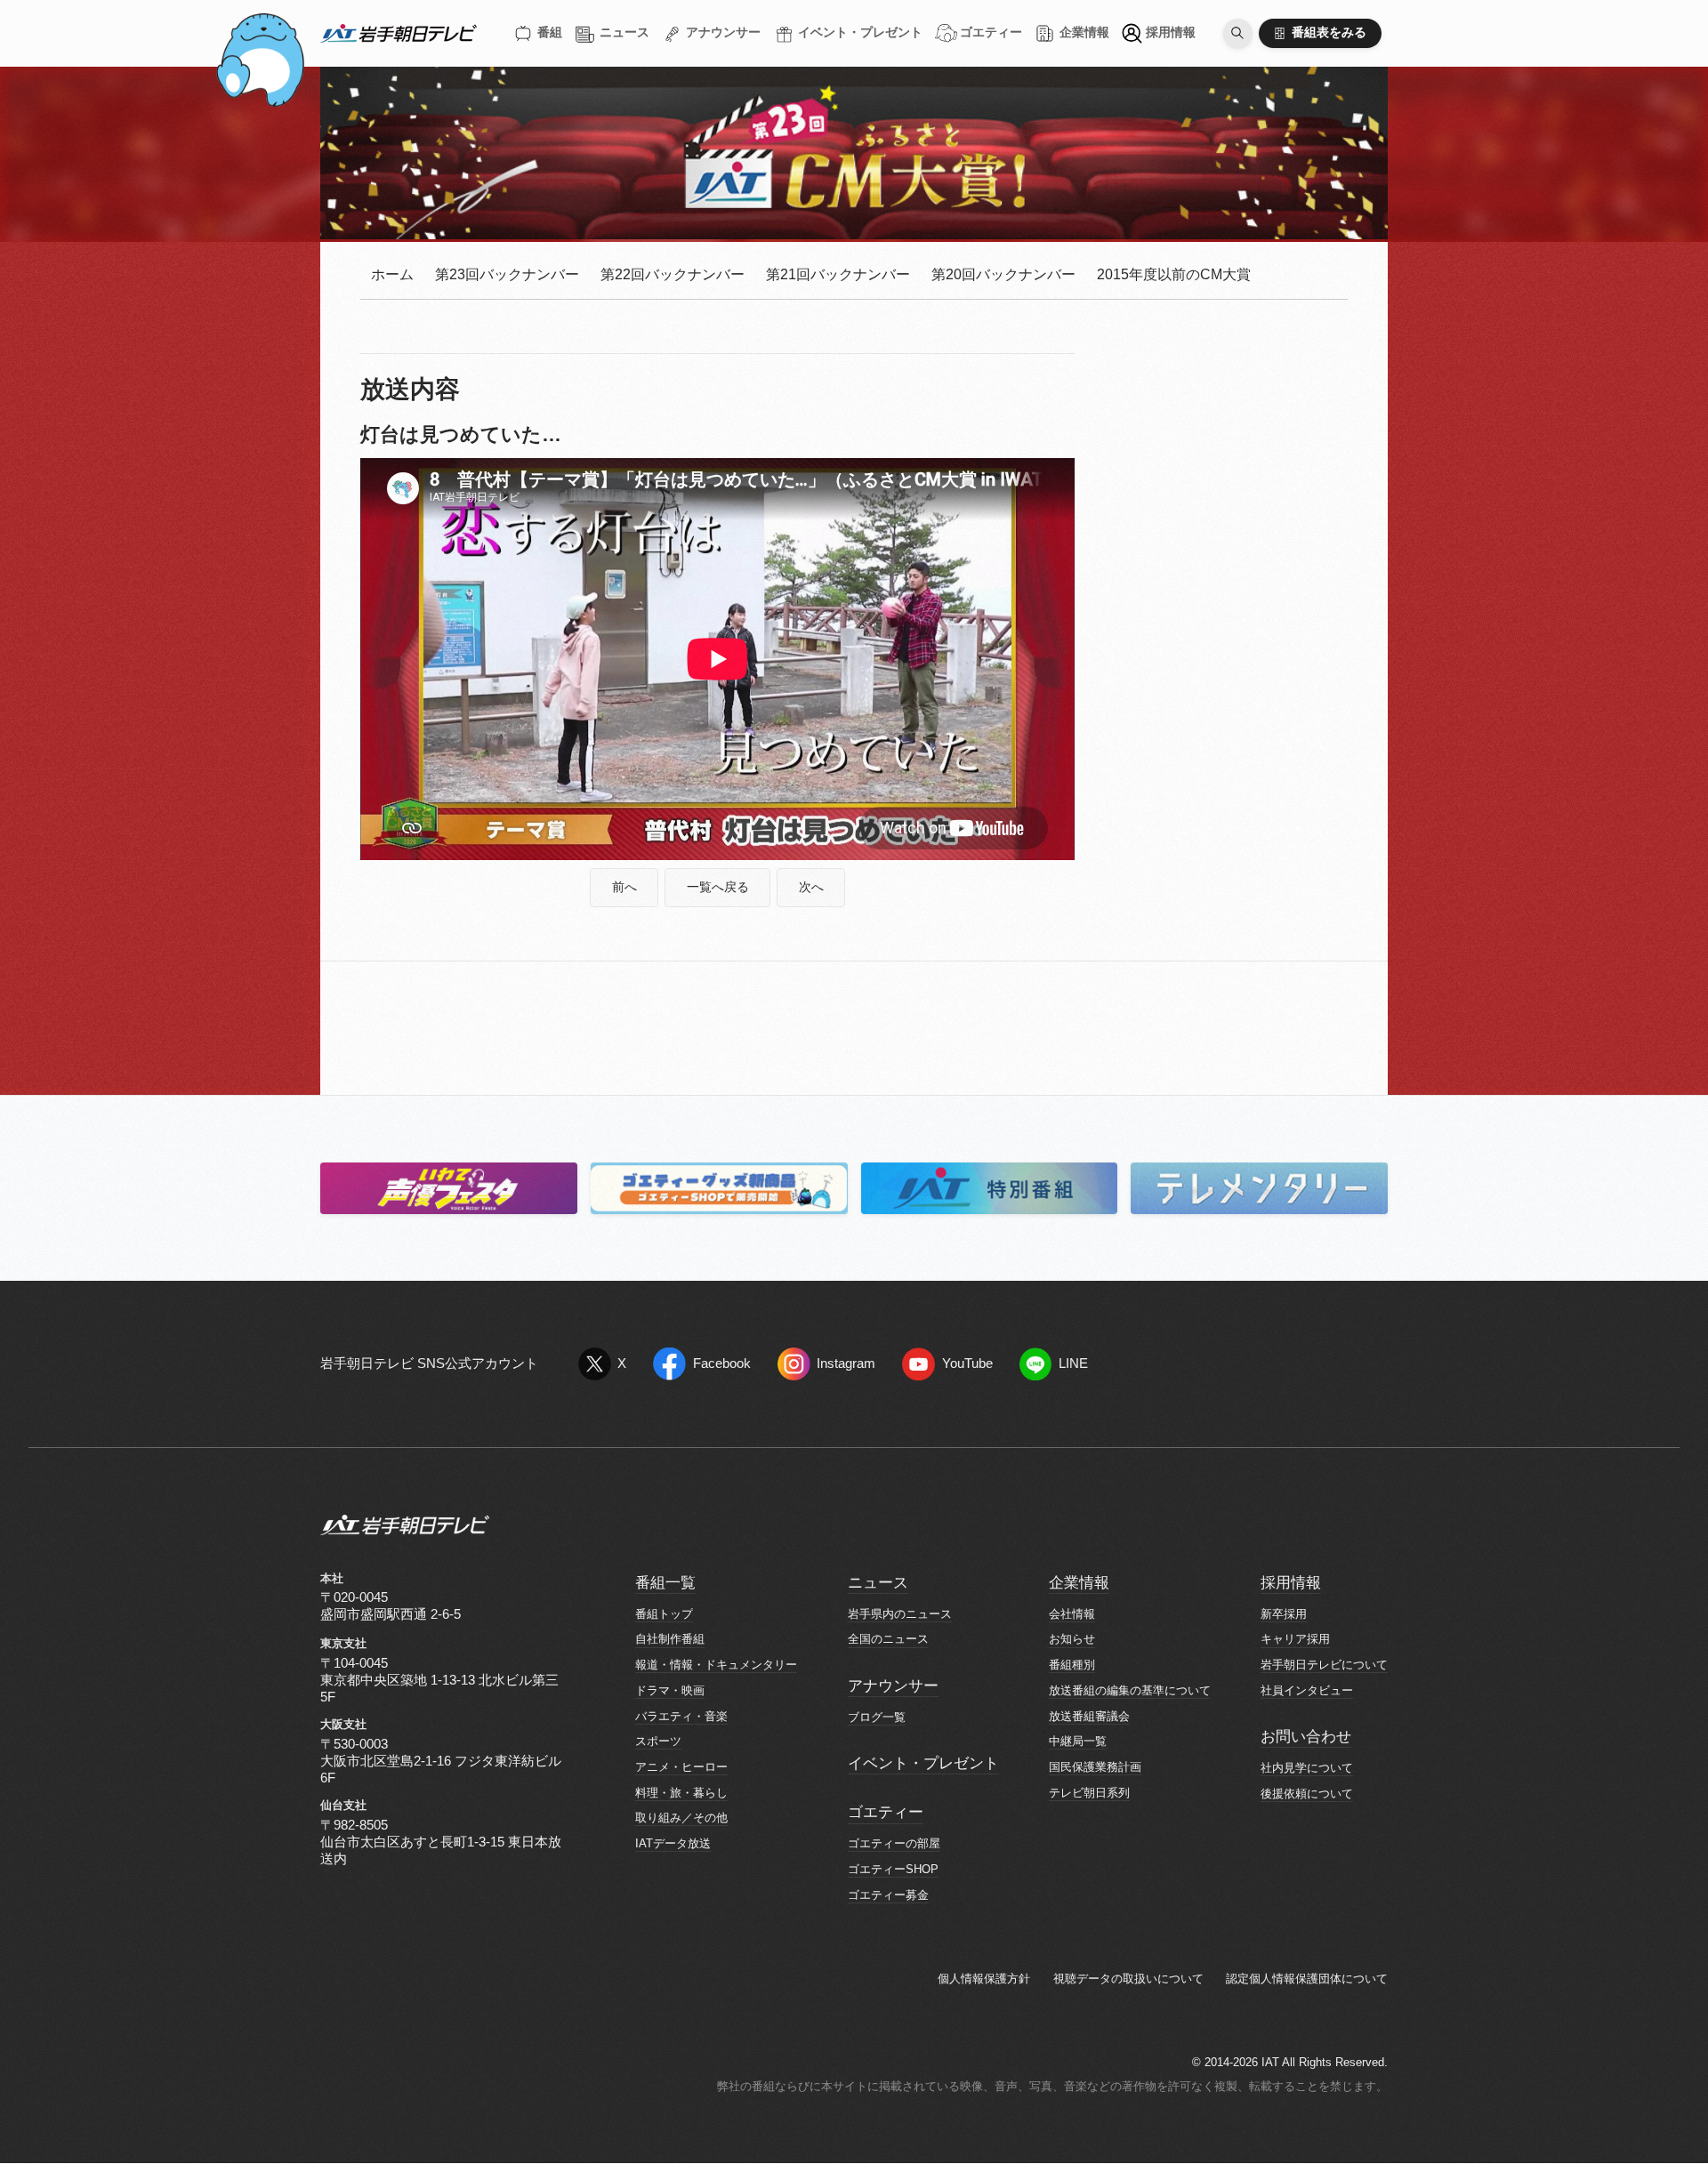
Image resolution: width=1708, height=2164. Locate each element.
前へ (624, 887)
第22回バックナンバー (673, 274)
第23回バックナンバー (507, 274)
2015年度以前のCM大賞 (1174, 274)
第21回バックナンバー (838, 274)
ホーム (392, 274)
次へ (811, 887)
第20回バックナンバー (1003, 274)
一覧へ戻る (718, 887)
